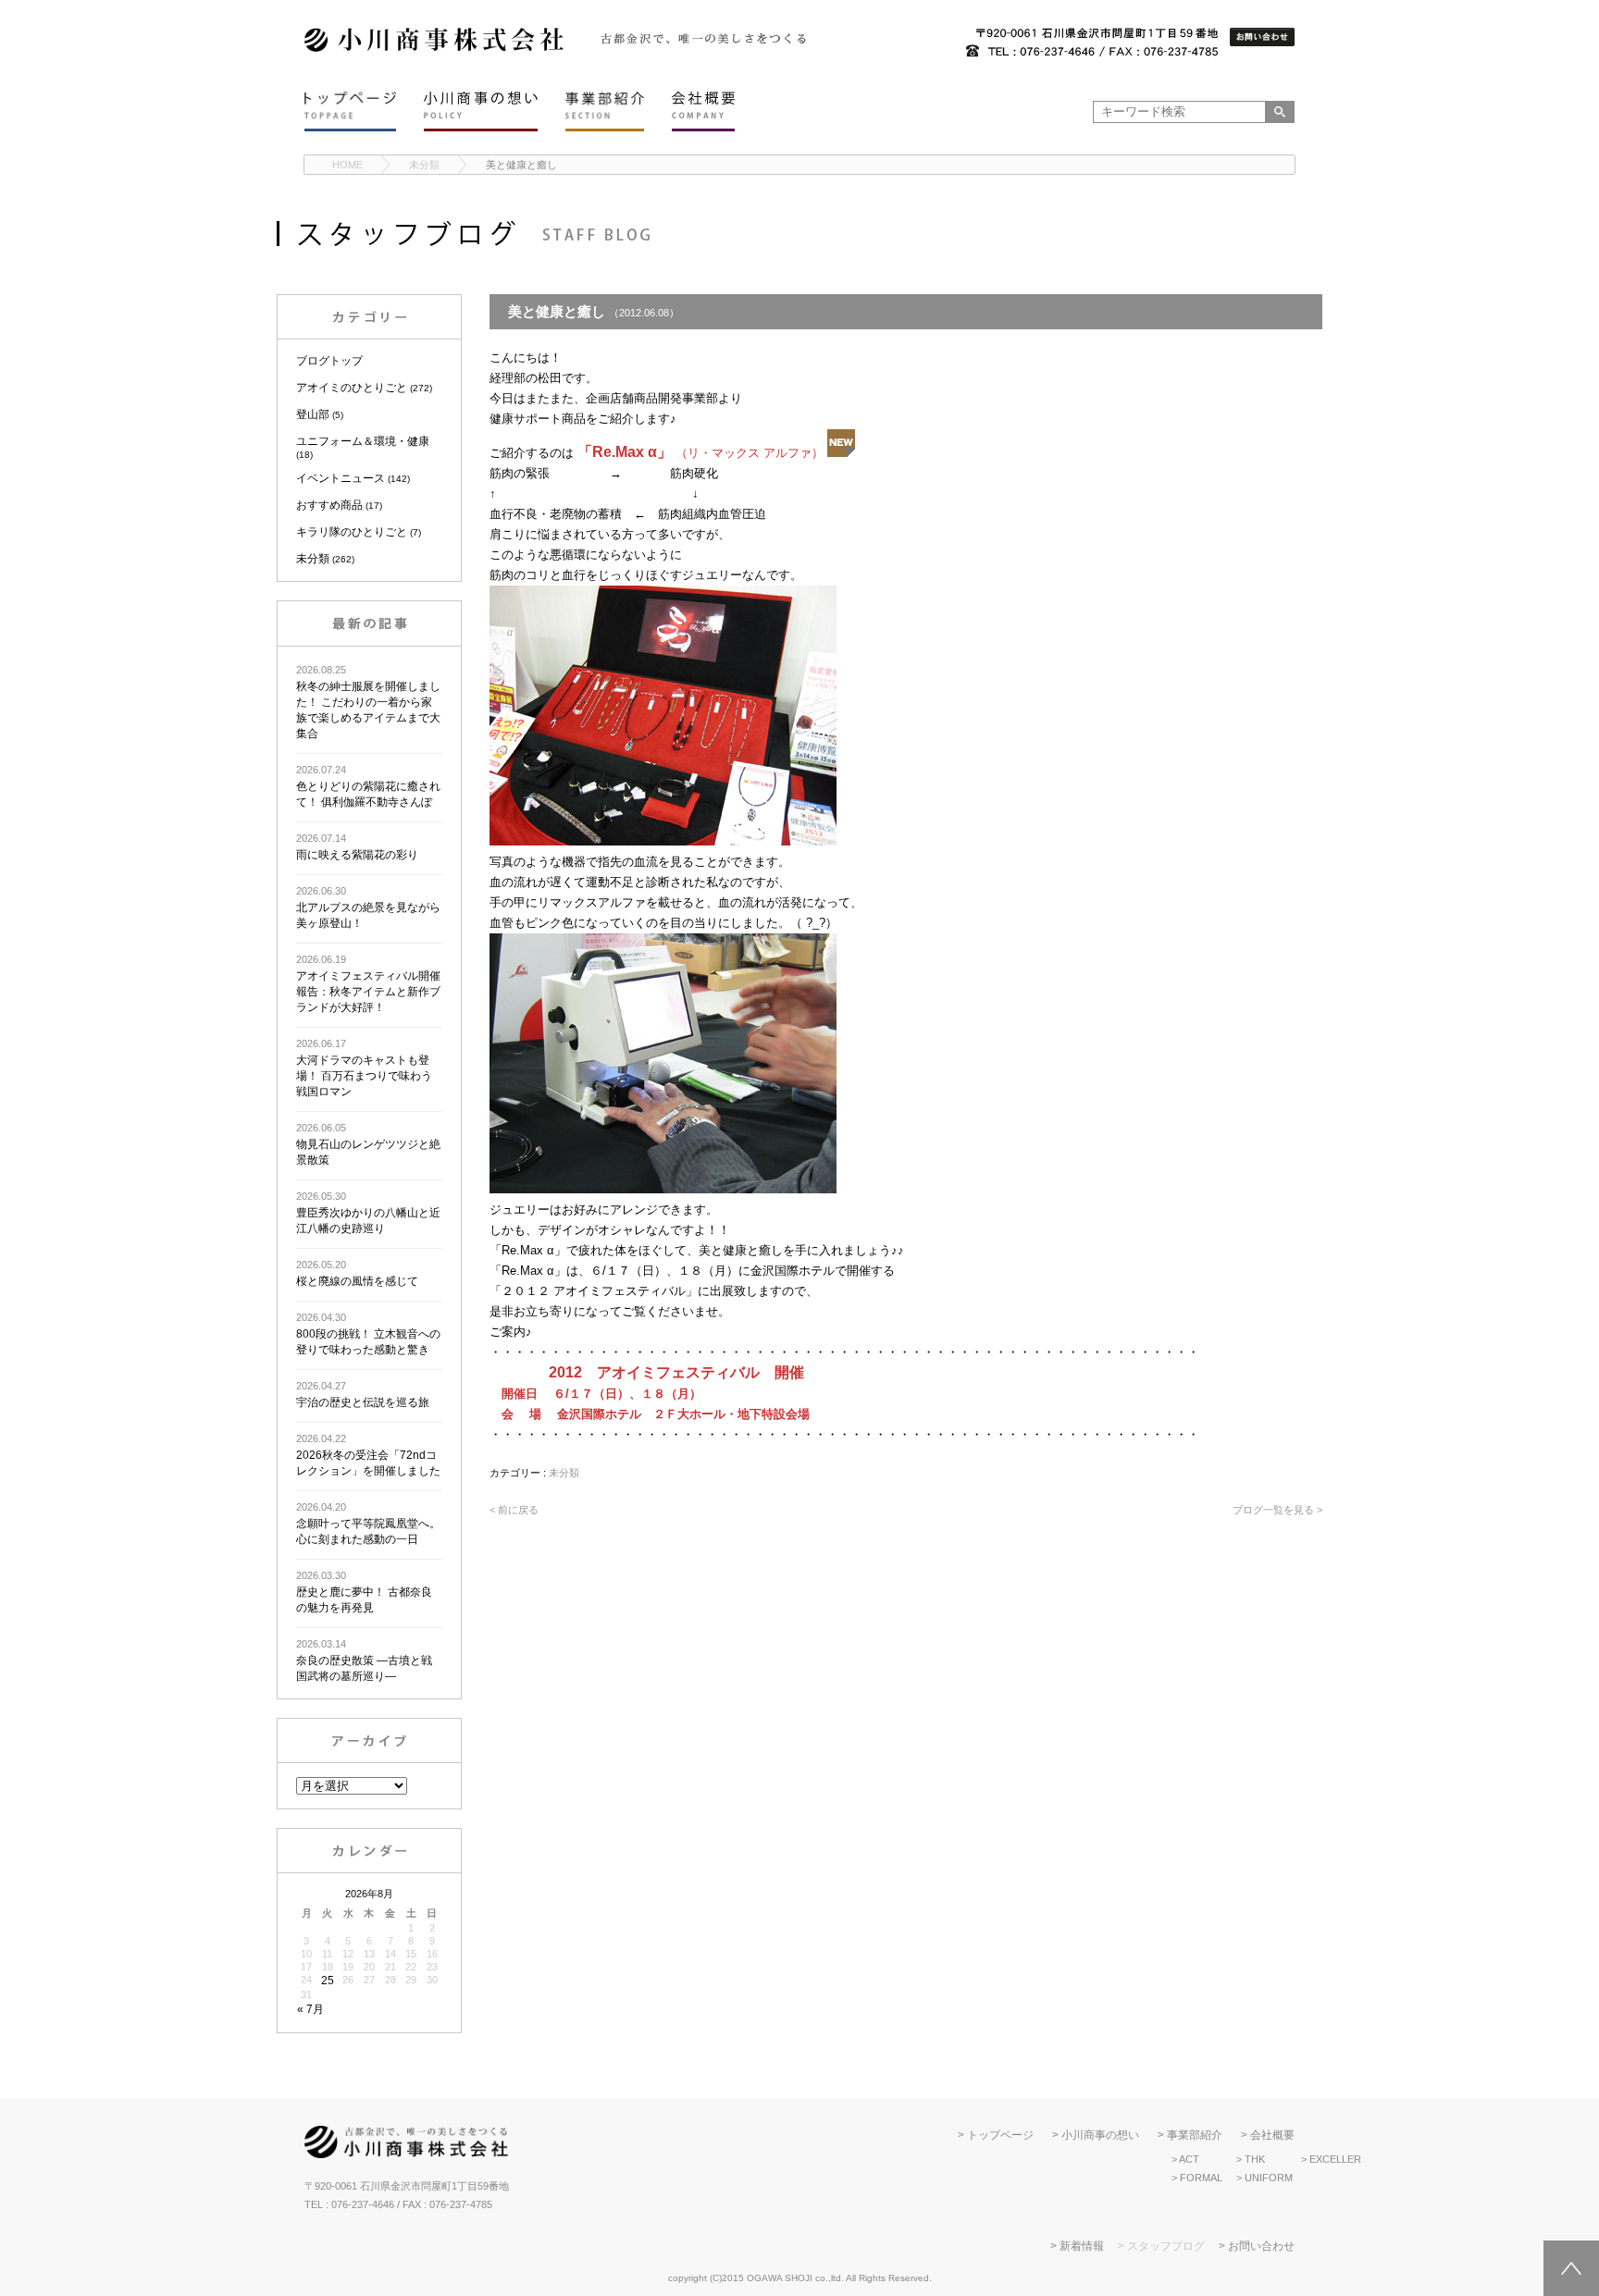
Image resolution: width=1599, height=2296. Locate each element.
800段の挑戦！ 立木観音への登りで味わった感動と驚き (368, 1334)
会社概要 (1272, 2135)
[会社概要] (703, 111)
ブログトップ (329, 361)
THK (1255, 2159)
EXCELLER (1335, 2159)
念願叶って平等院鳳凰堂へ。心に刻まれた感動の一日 (368, 1524)
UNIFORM (1269, 2178)
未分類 (424, 165)
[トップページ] (350, 111)
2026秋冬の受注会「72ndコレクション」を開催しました (368, 1455)
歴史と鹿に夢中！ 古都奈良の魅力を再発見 (364, 1592)
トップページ (1000, 2135)
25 (328, 1981)
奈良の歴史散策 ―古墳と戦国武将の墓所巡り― (364, 1660)
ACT (1189, 2159)
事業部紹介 (1195, 2135)
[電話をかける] (1092, 43)
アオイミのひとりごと (352, 388)
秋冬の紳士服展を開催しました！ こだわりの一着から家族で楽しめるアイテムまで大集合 (368, 702)
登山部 (313, 414)
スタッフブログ (1166, 2246)
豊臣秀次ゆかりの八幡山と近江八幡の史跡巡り (368, 1213)
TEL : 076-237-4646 (349, 2204)
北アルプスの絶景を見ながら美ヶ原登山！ (368, 907)
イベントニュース (341, 478)
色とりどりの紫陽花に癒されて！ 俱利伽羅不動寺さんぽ (368, 786)
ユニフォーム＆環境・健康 (363, 441)
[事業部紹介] (605, 111)
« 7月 (310, 2009)
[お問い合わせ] (1262, 38)
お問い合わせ (1261, 2246)
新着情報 (1082, 2246)
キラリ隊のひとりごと (352, 532)
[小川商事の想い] (481, 111)
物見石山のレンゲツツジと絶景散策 (368, 1144)
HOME (347, 165)
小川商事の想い (1100, 2135)
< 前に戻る (514, 1510)
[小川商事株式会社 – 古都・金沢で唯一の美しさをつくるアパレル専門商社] (434, 49)
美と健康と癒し (521, 165)
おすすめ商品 (329, 505)
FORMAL (1201, 2178)
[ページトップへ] (1571, 2268)
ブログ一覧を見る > (1277, 1510)
